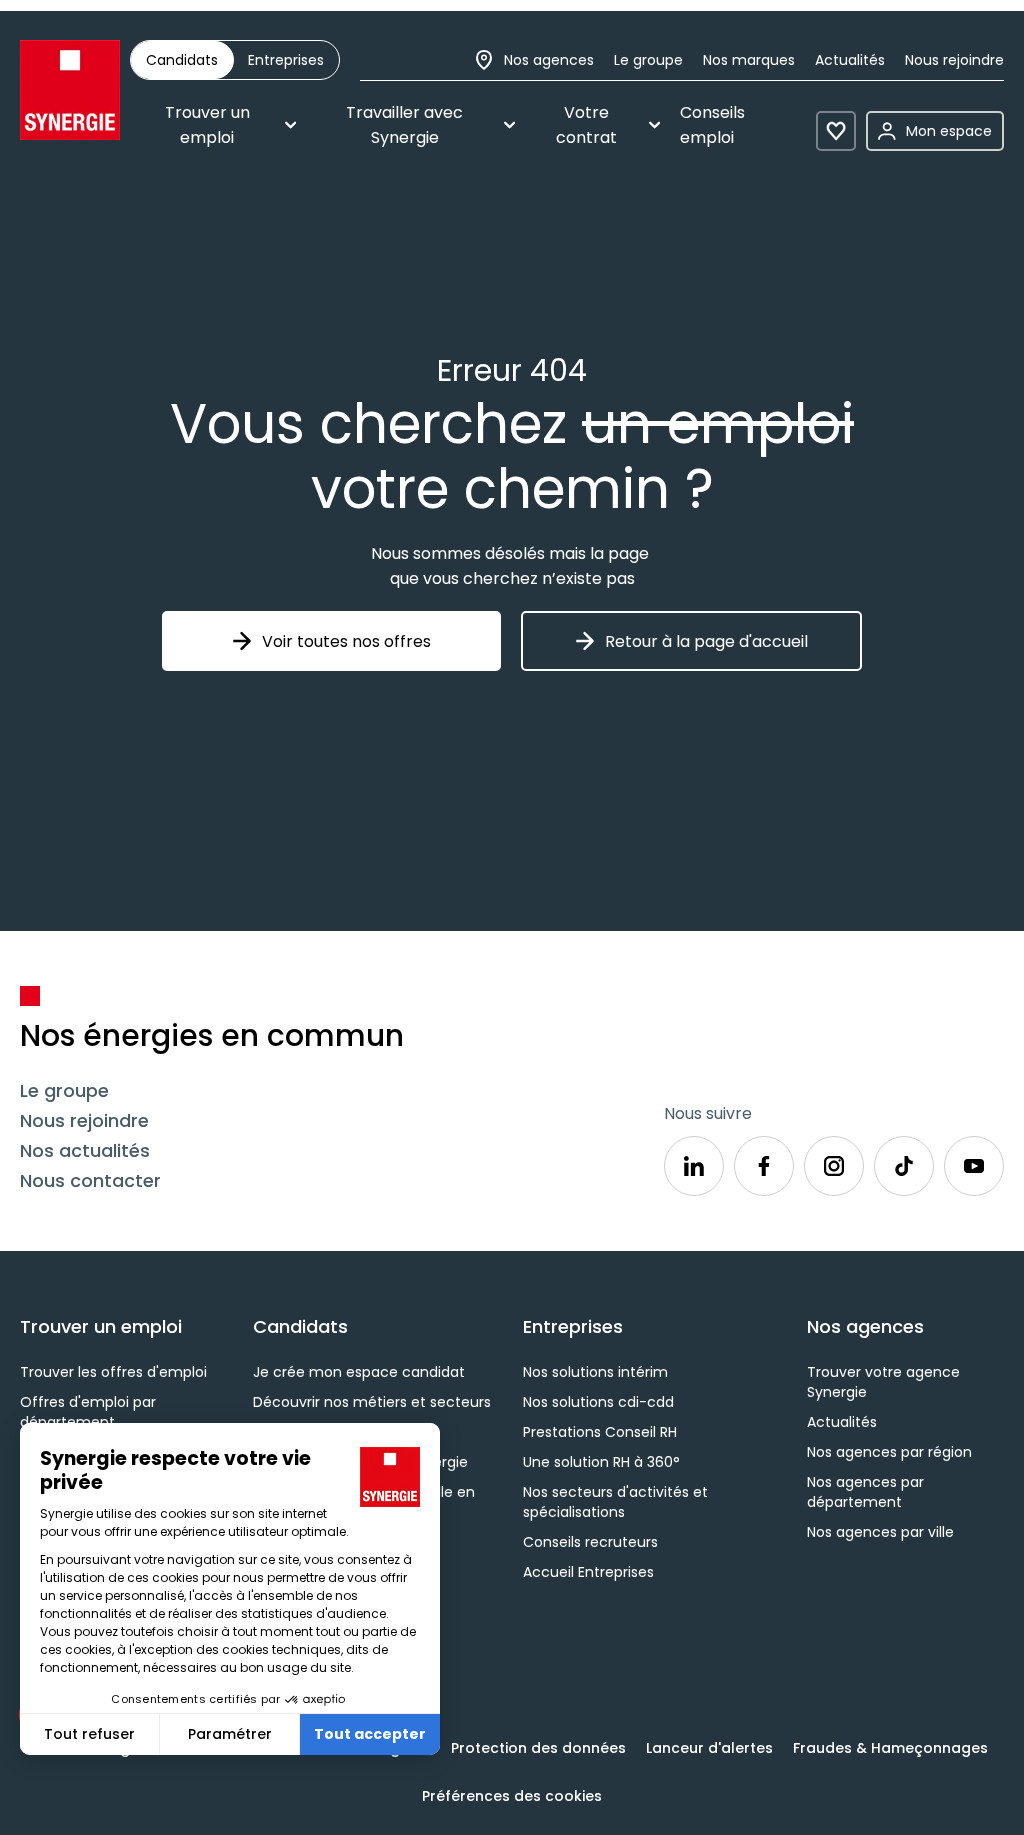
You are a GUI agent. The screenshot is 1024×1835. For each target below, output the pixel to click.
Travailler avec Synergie (404, 125)
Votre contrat (586, 125)
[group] (235, 60)
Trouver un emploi (207, 125)
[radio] (182, 60)
